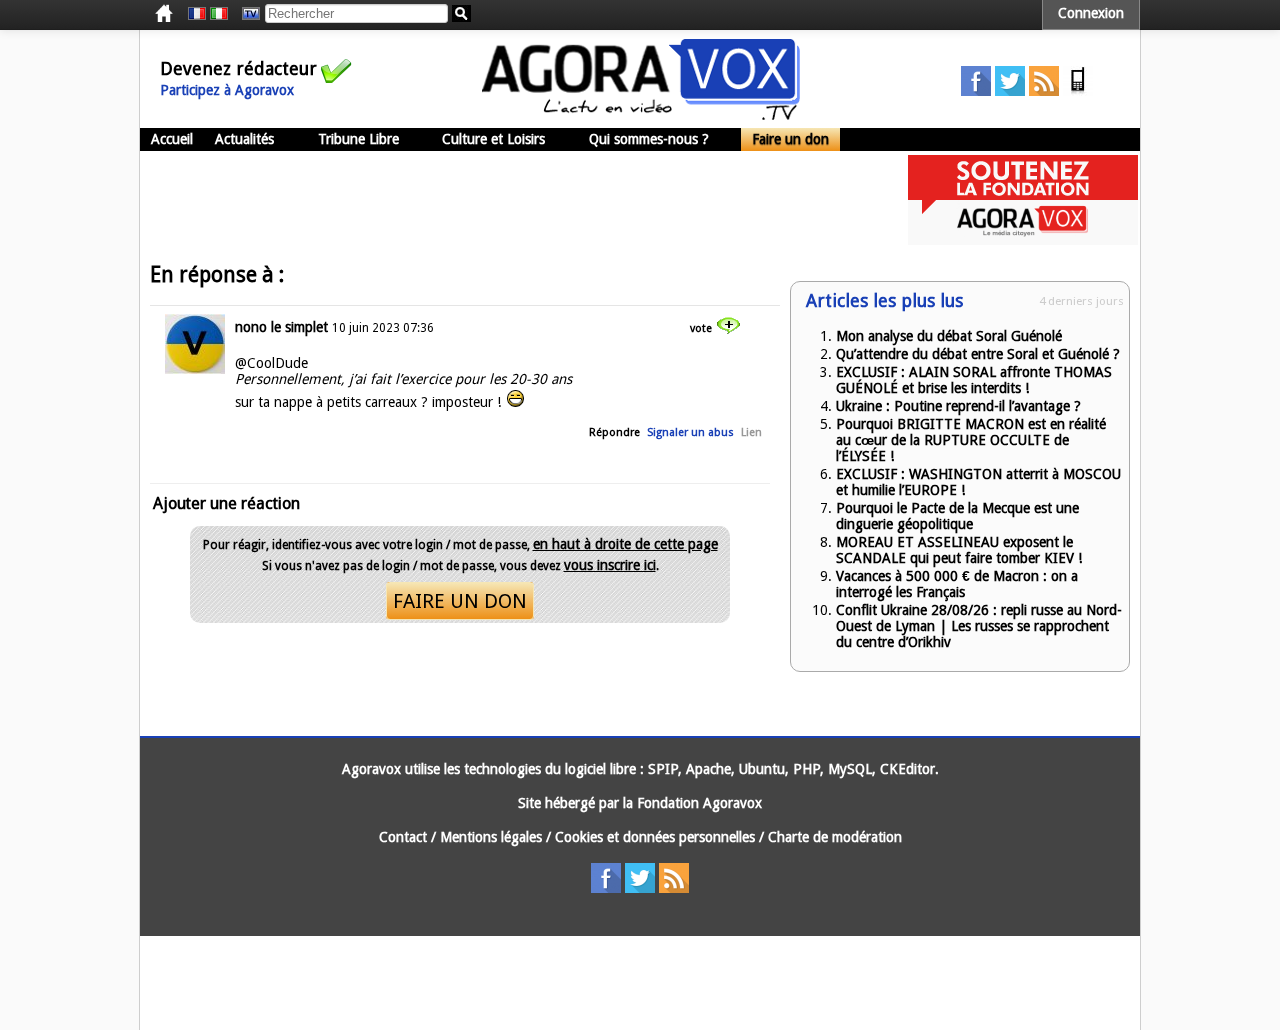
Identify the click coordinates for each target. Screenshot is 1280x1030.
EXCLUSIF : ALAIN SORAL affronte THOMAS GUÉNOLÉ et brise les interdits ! (974, 380)
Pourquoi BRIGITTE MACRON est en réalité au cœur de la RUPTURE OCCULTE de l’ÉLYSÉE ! (971, 440)
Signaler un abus (690, 432)
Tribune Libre (358, 139)
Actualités (244, 139)
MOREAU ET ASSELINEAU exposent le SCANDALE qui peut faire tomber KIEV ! (959, 550)
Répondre (614, 432)
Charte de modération (835, 837)
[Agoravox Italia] (219, 14)
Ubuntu (762, 769)
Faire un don (790, 139)
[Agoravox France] (197, 14)
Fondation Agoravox (699, 803)
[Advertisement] (504, 200)
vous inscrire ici (610, 565)
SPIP (663, 769)
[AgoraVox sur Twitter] (1010, 91)
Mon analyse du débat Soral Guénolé (949, 336)
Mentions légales (491, 837)
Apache (708, 769)
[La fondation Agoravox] (1023, 240)
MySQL (850, 769)
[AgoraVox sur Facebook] (976, 91)
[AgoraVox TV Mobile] (1078, 91)
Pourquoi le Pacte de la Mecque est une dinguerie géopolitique (957, 516)
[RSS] (1044, 91)
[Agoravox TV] (246, 14)
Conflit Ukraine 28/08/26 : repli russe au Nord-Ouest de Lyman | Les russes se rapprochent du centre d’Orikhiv (979, 626)
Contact (403, 837)
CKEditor (907, 769)
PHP (806, 769)
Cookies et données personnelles (655, 837)
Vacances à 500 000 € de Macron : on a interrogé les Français (957, 584)
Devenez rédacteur (238, 68)
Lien (751, 432)
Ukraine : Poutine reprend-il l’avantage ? (958, 406)
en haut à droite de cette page (625, 544)
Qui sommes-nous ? (649, 139)
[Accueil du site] (641, 115)
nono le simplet (281, 327)
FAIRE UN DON (460, 601)
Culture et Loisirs (493, 139)
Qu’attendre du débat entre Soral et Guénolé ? (978, 354)
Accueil (172, 139)
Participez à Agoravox (227, 90)
